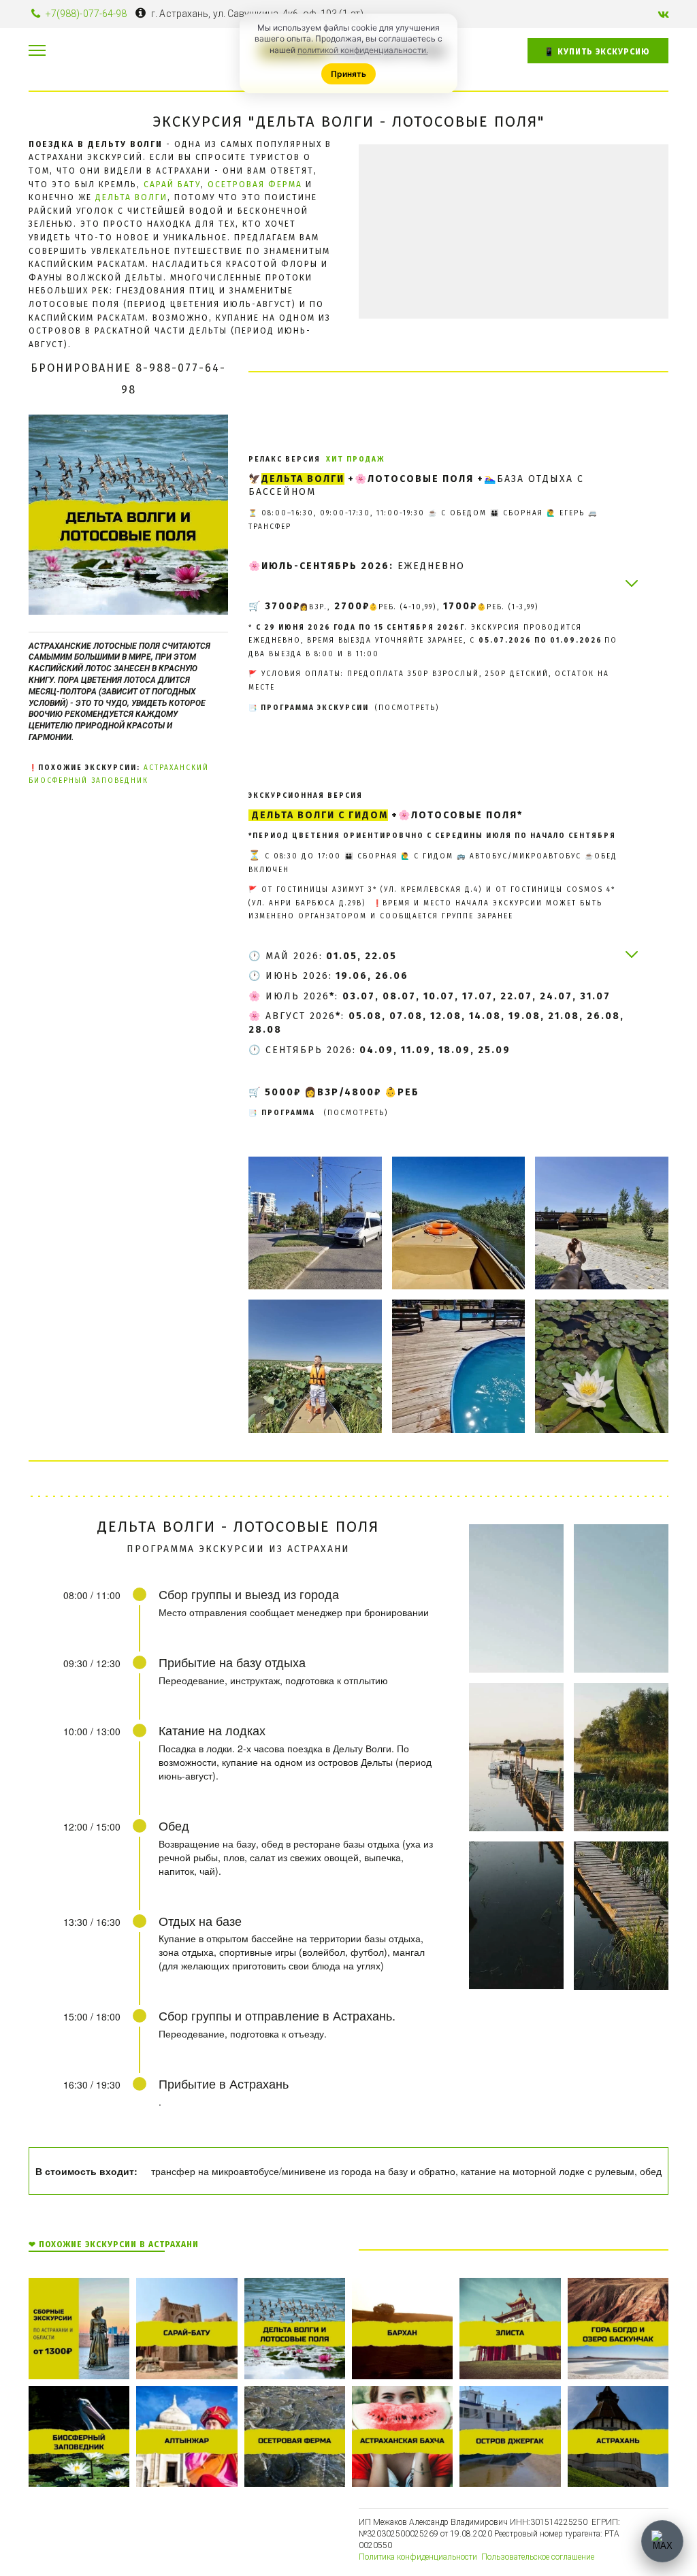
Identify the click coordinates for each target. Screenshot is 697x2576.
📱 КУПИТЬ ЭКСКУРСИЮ (598, 52)
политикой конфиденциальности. (363, 50)
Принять (348, 74)
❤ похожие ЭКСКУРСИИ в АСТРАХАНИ (114, 2244)
